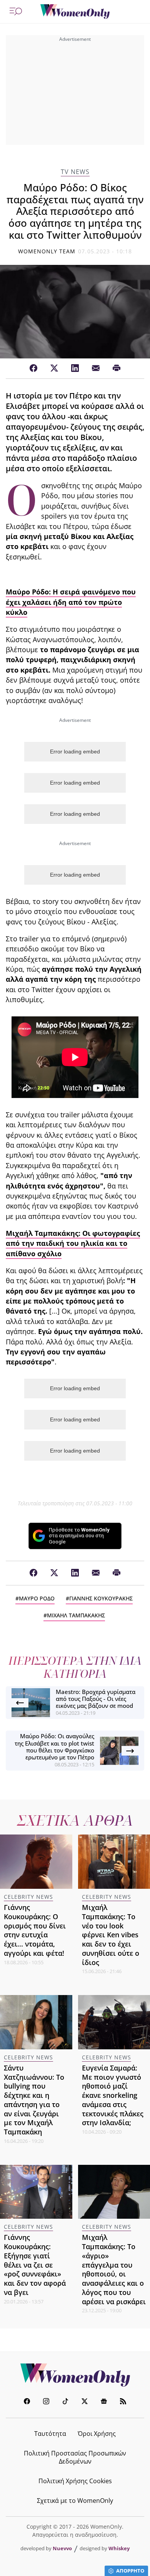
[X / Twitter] (54, 368)
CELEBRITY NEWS (28, 1897)
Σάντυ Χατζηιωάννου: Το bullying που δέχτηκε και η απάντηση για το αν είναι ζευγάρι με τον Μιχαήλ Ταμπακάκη (34, 2100)
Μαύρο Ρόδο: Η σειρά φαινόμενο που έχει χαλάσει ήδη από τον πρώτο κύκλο (71, 602)
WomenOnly (75, 2375)
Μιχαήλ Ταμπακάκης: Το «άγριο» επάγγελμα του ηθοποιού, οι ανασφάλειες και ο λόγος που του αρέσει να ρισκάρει (114, 2269)
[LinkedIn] (75, 368)
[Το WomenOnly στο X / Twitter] (85, 2402)
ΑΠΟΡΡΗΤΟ (130, 2571)
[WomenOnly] (75, 12)
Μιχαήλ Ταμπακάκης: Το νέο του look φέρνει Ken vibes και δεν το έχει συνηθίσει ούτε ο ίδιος (111, 1935)
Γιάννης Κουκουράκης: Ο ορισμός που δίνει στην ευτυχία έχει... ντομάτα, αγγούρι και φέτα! (35, 1930)
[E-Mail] (96, 368)
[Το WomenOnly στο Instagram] (46, 2402)
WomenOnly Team (47, 251)
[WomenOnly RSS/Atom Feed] (123, 2402)
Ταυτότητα (50, 2434)
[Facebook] (33, 368)
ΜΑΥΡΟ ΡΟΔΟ (37, 1598)
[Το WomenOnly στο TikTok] (65, 2402)
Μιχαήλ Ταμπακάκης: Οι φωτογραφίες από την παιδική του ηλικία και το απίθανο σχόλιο (73, 1243)
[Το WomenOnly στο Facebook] (27, 2402)
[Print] (117, 368)
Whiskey (119, 2548)
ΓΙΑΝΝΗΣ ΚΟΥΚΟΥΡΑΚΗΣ (101, 1598)
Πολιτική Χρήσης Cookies (75, 2481)
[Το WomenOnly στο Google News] (104, 2402)
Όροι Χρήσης (97, 2434)
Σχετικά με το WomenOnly (75, 2501)
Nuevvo (62, 2548)
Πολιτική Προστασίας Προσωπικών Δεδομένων (75, 2457)
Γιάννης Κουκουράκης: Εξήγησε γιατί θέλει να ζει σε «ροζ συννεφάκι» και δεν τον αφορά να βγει (35, 2265)
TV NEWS (75, 172)
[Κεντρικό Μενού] (16, 12)
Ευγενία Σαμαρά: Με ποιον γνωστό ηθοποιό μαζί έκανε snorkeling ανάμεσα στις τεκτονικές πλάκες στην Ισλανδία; (113, 2095)
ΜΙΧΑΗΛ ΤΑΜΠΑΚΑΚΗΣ (76, 1615)
